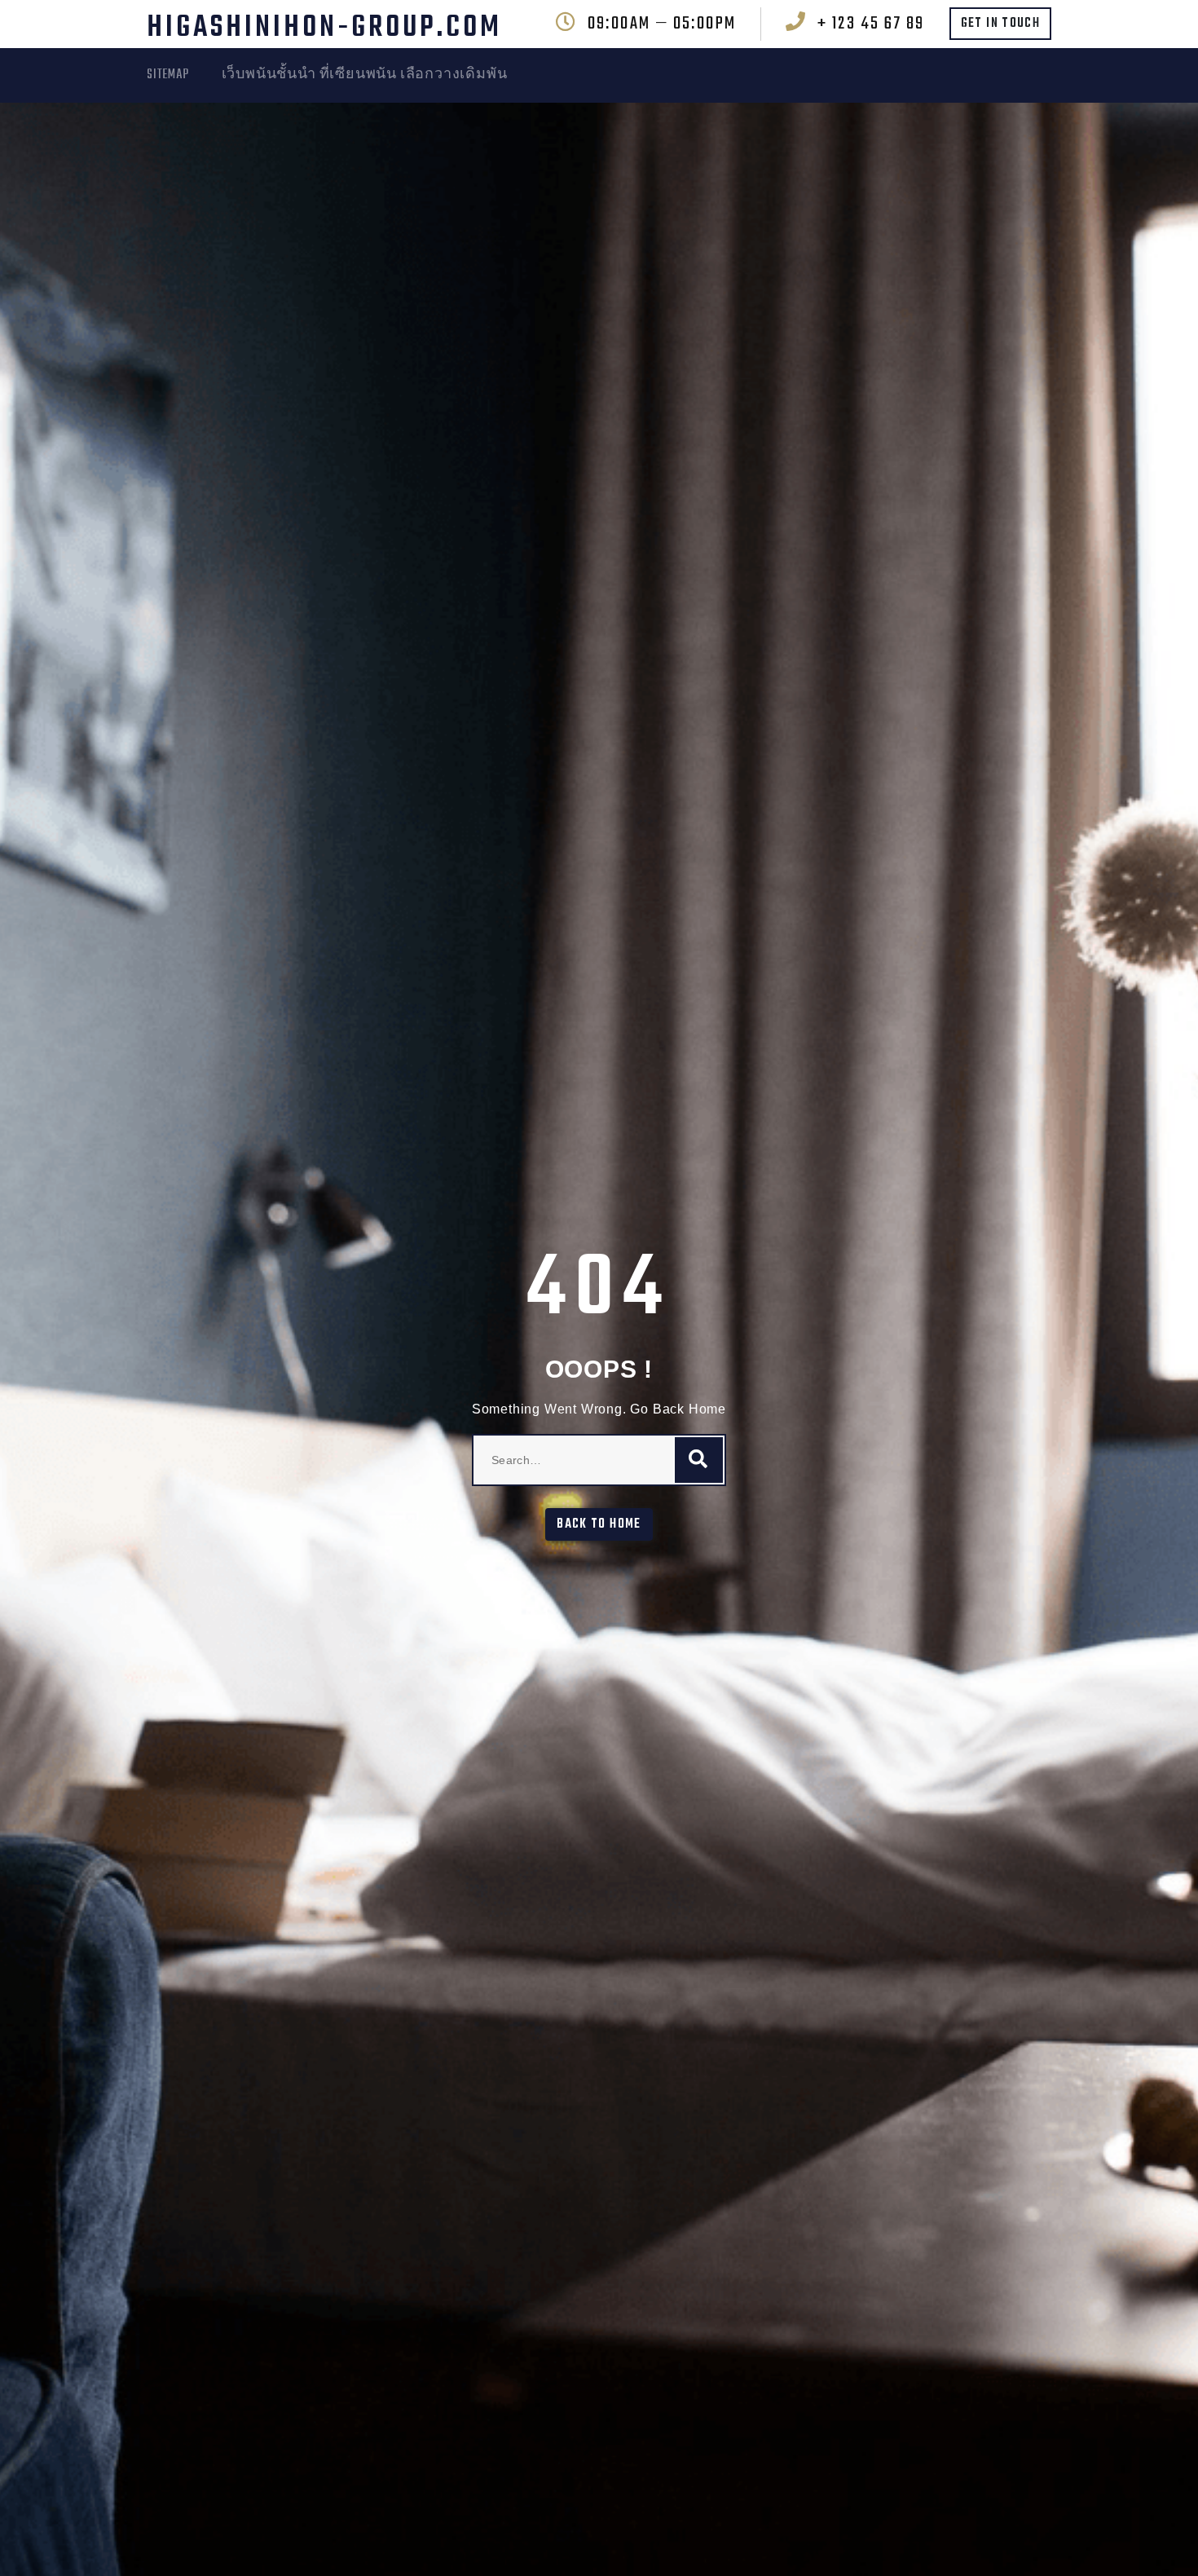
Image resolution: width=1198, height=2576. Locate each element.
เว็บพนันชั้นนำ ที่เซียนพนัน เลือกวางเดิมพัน (365, 75)
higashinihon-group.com (324, 28)
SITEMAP (168, 75)
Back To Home (599, 1524)
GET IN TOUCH (1000, 24)
